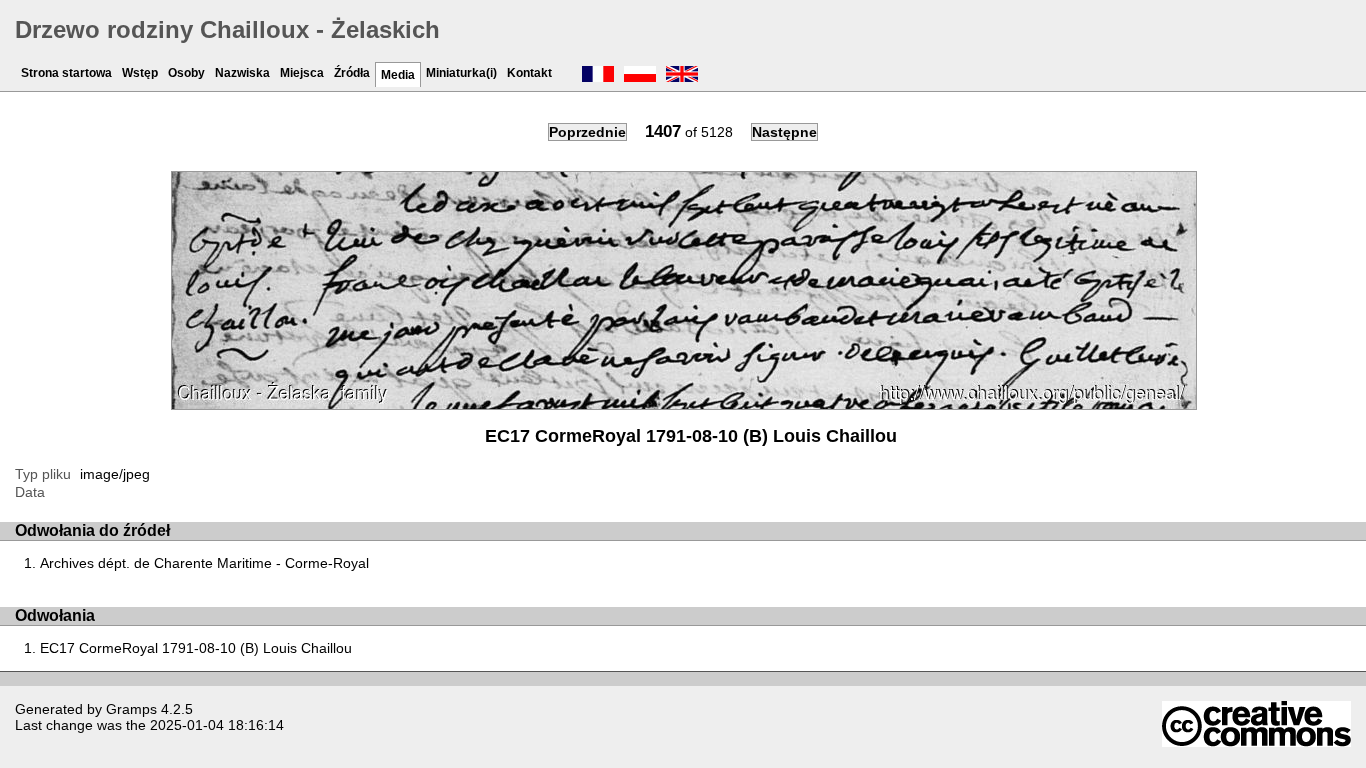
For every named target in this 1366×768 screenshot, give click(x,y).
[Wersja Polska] (640, 76)
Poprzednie (587, 132)
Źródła (352, 73)
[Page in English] (682, 76)
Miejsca (302, 73)
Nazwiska (242, 73)
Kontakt (529, 73)
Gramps (131, 709)
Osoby (186, 73)
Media (398, 75)
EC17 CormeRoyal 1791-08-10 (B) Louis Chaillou (196, 648)
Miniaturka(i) (461, 73)
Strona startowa (66, 73)
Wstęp (140, 73)
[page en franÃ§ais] (598, 76)
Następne (784, 132)
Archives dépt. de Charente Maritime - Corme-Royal (204, 563)
